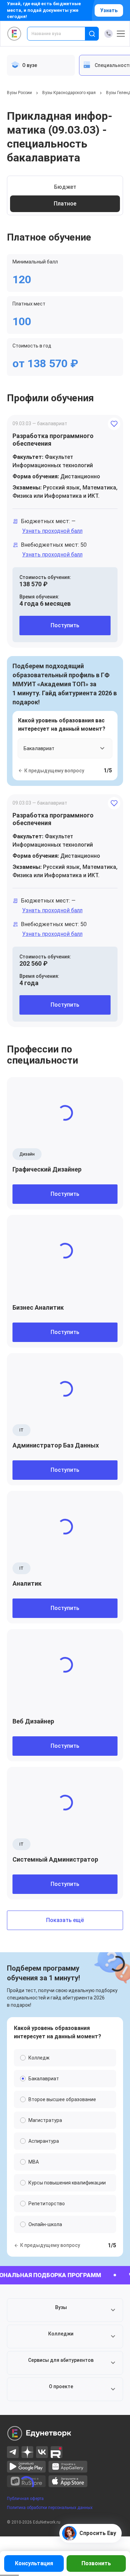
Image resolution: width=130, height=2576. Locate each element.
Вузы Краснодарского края (69, 93)
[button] (65, 2310)
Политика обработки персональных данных (50, 2508)
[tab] (41, 65)
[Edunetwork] (14, 34)
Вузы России (19, 93)
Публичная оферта (25, 2499)
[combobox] (61, 34)
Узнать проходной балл (52, 531)
